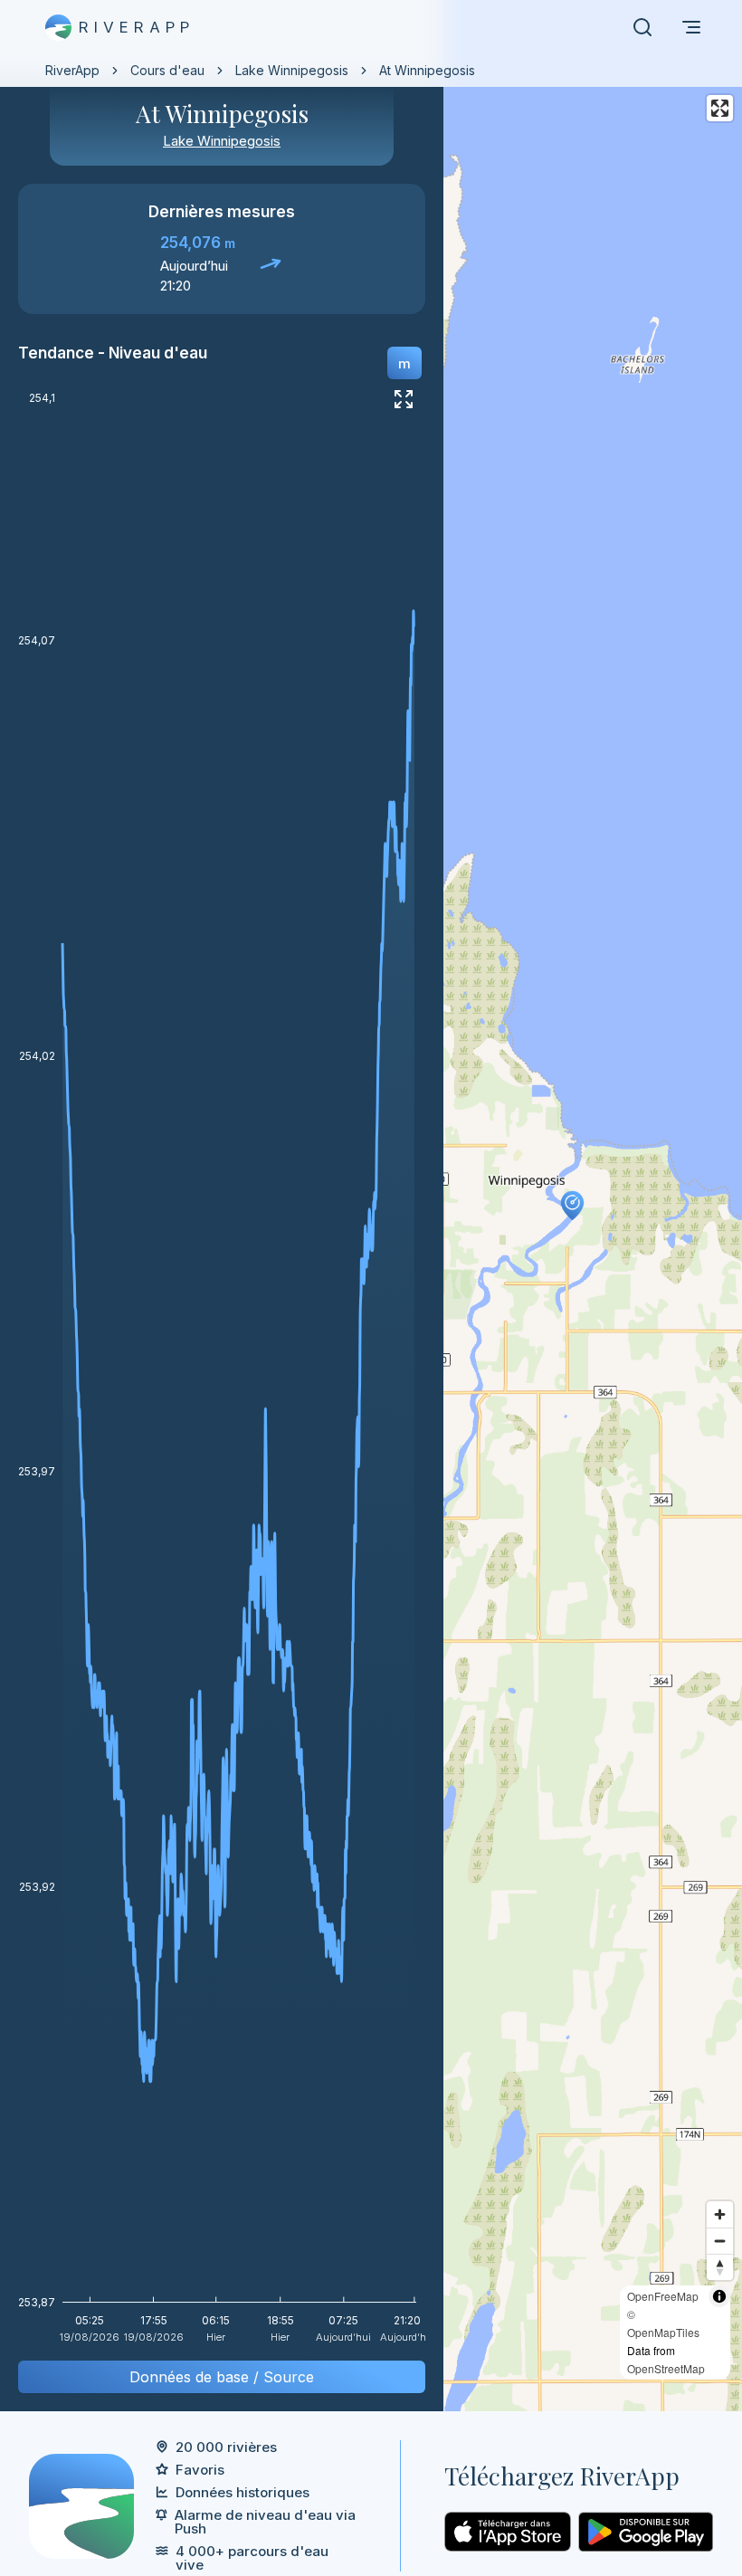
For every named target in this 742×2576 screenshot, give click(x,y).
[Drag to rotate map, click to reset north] (720, 2267)
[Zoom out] (720, 2241)
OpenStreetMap (666, 2368)
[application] (222, 1374)
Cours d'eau (167, 70)
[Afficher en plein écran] (404, 399)
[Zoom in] (720, 2214)
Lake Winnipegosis (292, 70)
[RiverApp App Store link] (508, 2532)
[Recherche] (642, 27)
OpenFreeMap (663, 2296)
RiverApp (72, 70)
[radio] (404, 363)
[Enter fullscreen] (720, 108)
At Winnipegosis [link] (427, 70)
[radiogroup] (404, 363)
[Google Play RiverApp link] (646, 2532)
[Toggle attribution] (719, 2296)
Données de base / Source (222, 2377)
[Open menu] (691, 27)
